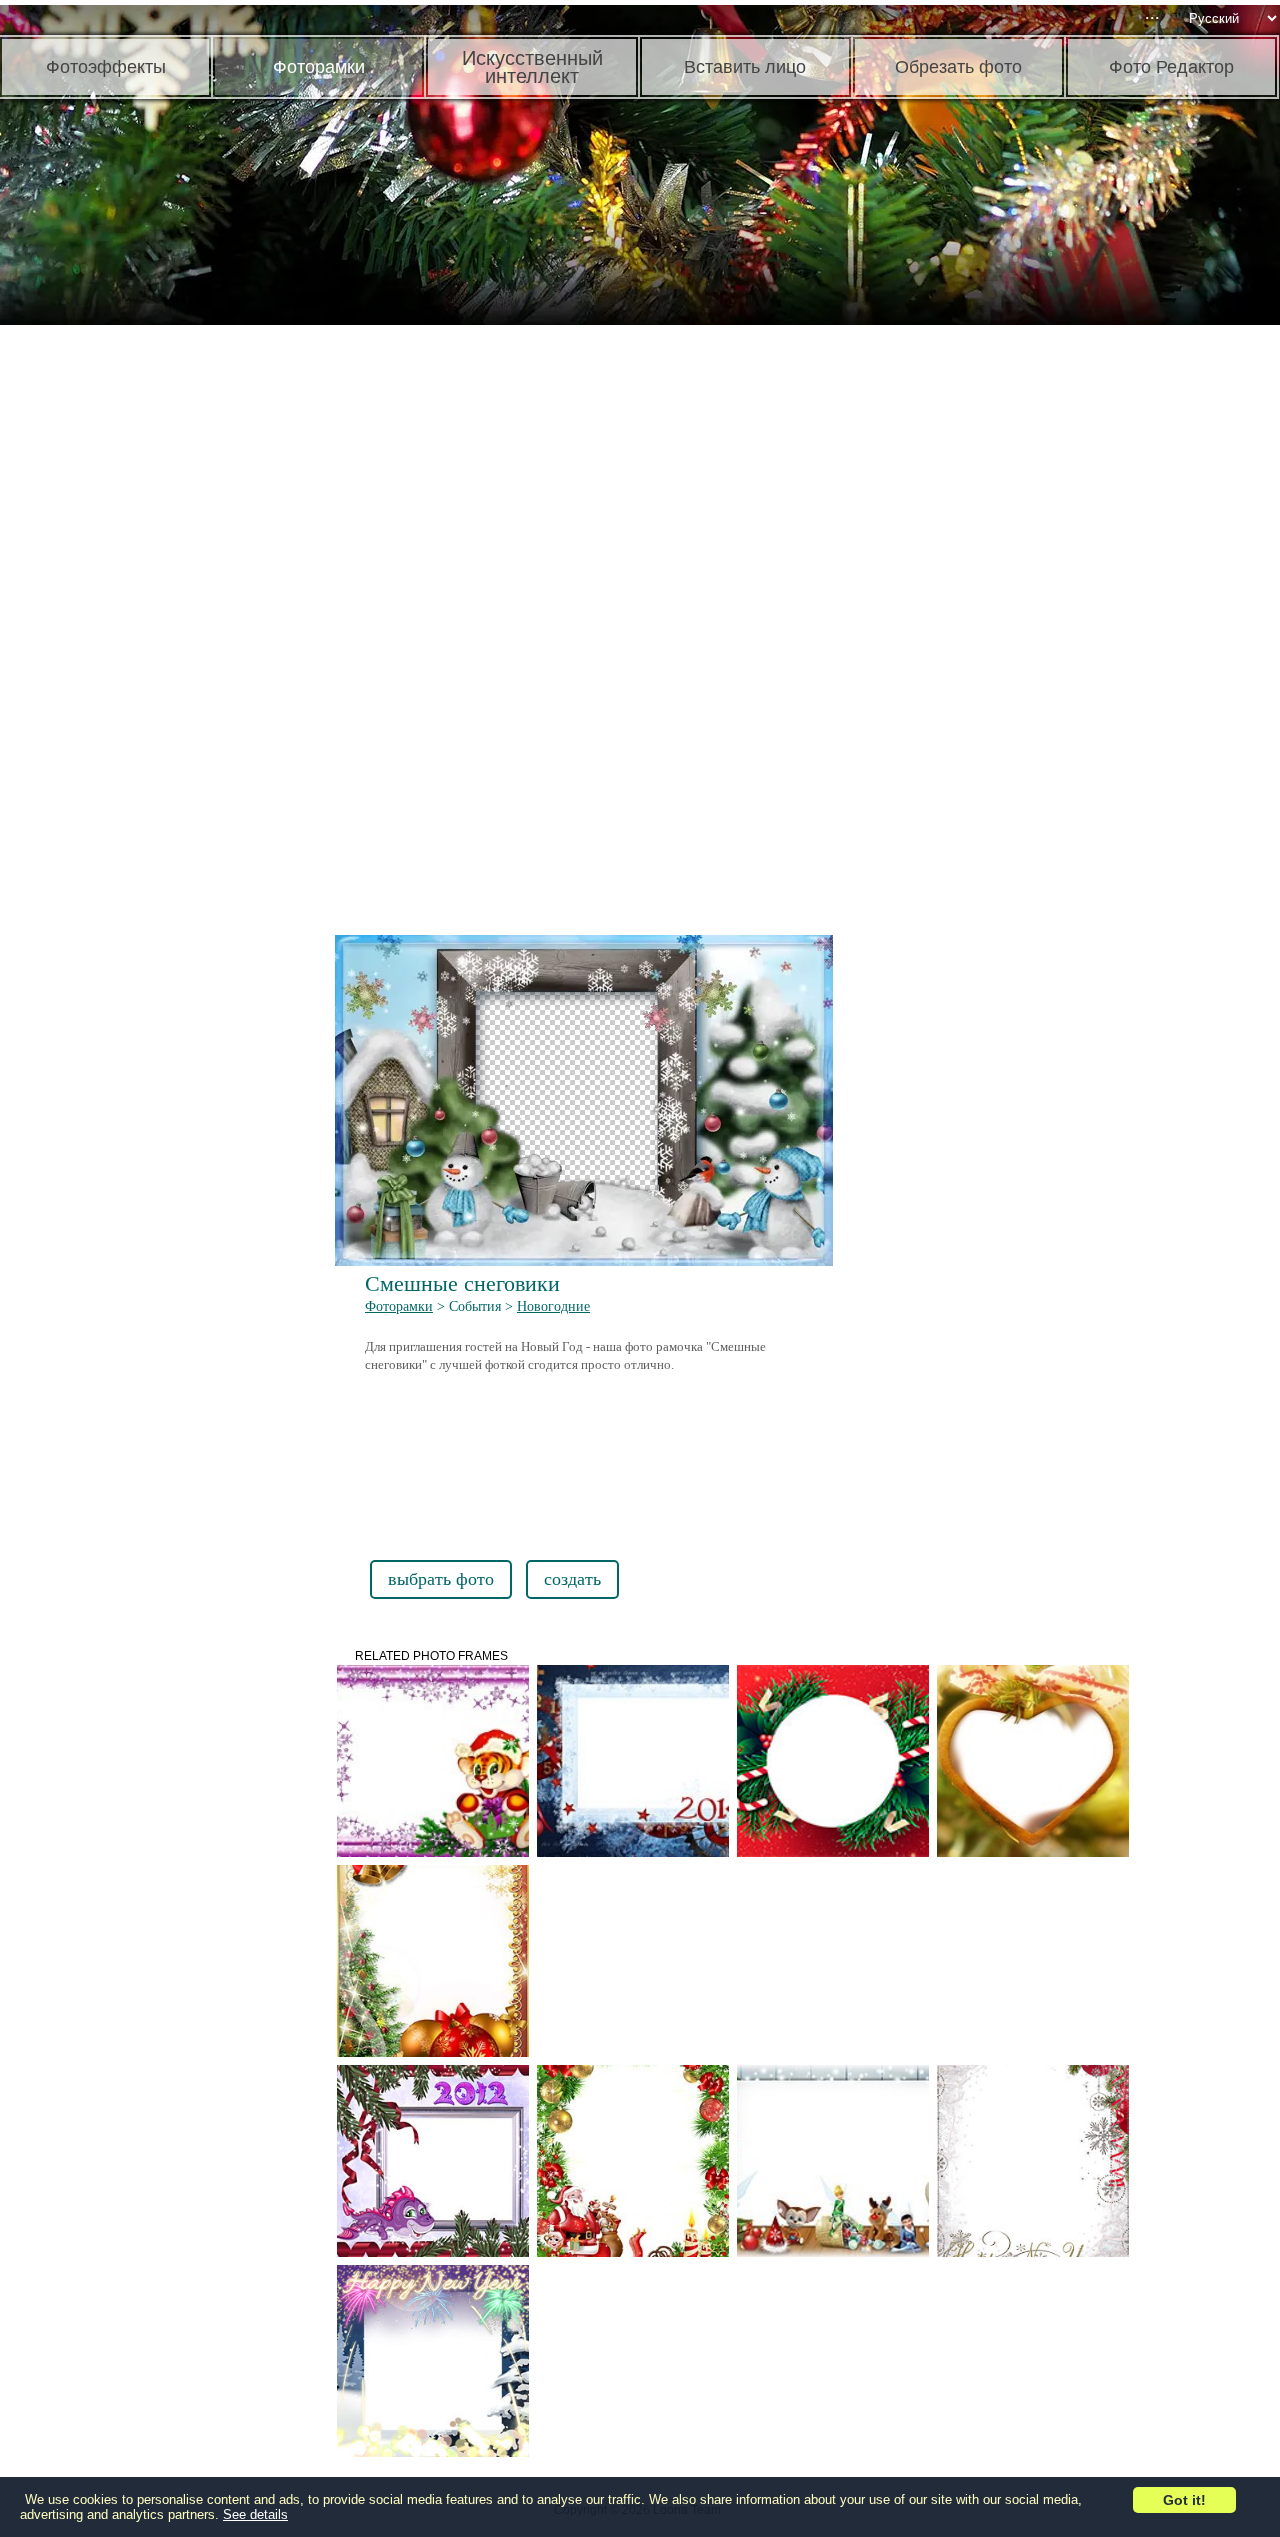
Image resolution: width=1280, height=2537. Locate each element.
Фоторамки (399, 1306)
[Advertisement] (155, 640)
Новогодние (553, 1306)
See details (255, 2514)
